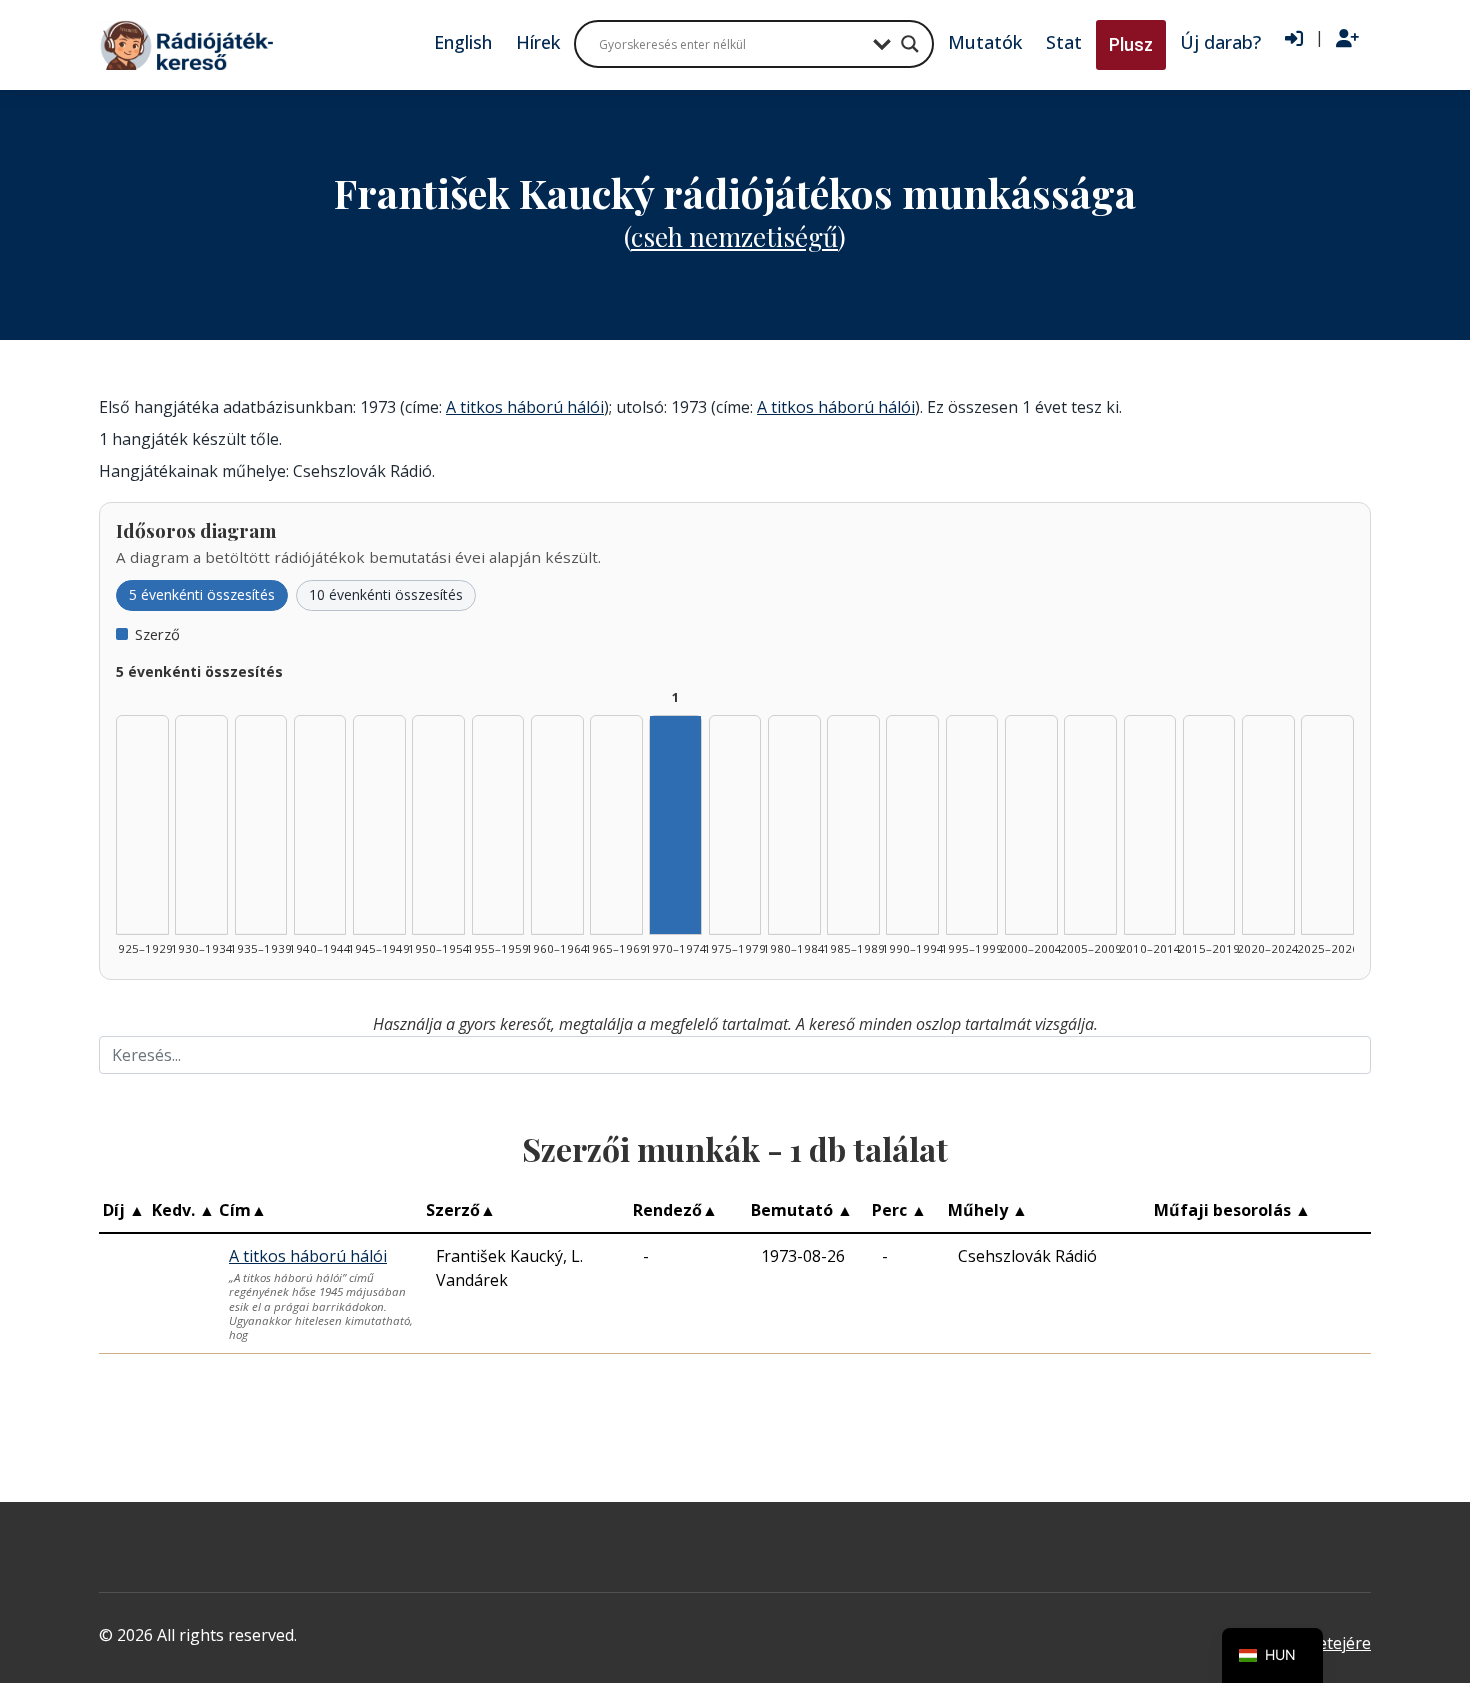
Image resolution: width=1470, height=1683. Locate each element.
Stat (1064, 42)
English (463, 42)
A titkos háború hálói (525, 407)
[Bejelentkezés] (1294, 39)
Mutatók (985, 42)
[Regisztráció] (1347, 39)
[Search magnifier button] (910, 44)
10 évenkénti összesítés (386, 594)
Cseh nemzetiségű (734, 236)
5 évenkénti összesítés (202, 594)
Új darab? (1220, 42)
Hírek (538, 42)
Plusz (1131, 44)
